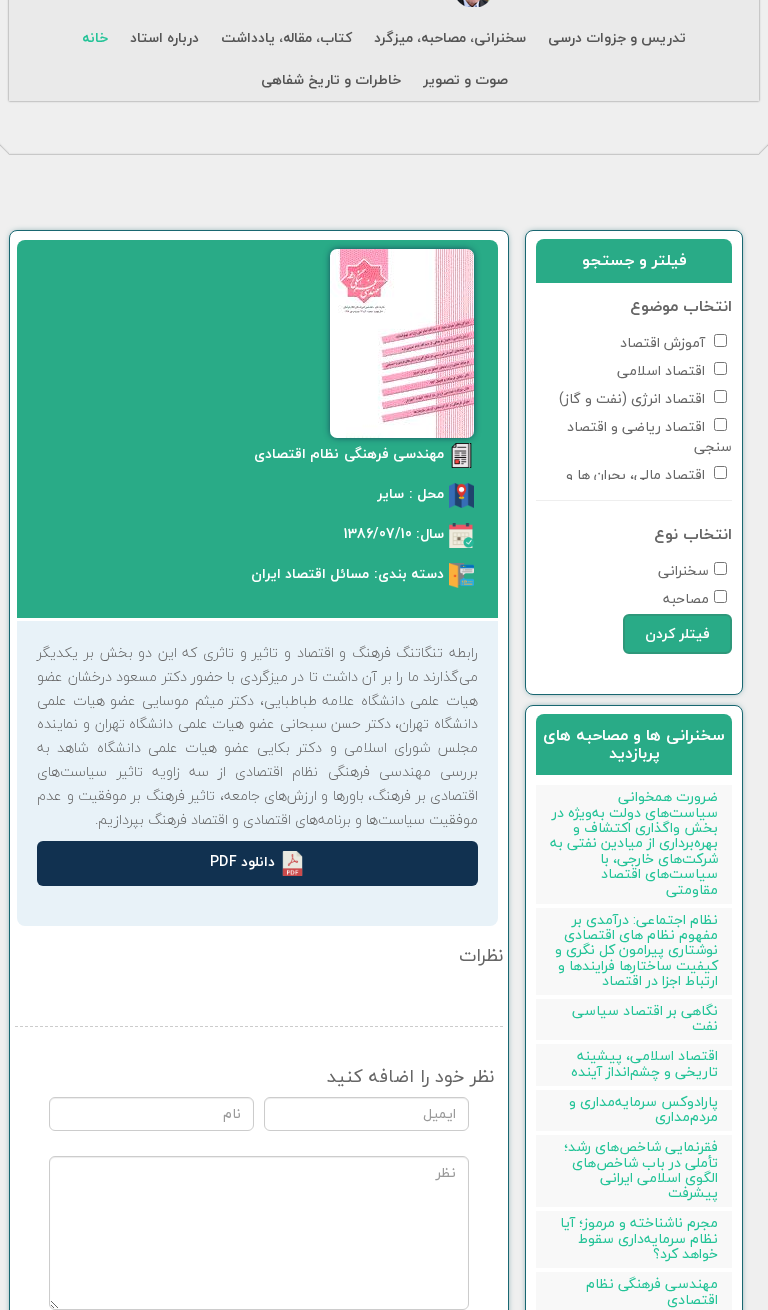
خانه (95, 38)
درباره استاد (164, 38)
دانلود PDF (242, 861)
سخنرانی (683, 569)
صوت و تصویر (465, 80)
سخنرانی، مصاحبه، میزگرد (450, 38)
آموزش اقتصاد (664, 341)
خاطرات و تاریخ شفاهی (331, 80)
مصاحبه (686, 597)
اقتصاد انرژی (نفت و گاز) (634, 397)
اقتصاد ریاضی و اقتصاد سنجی (649, 435)
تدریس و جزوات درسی (617, 38)
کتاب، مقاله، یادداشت (286, 38)
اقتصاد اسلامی (663, 369)
